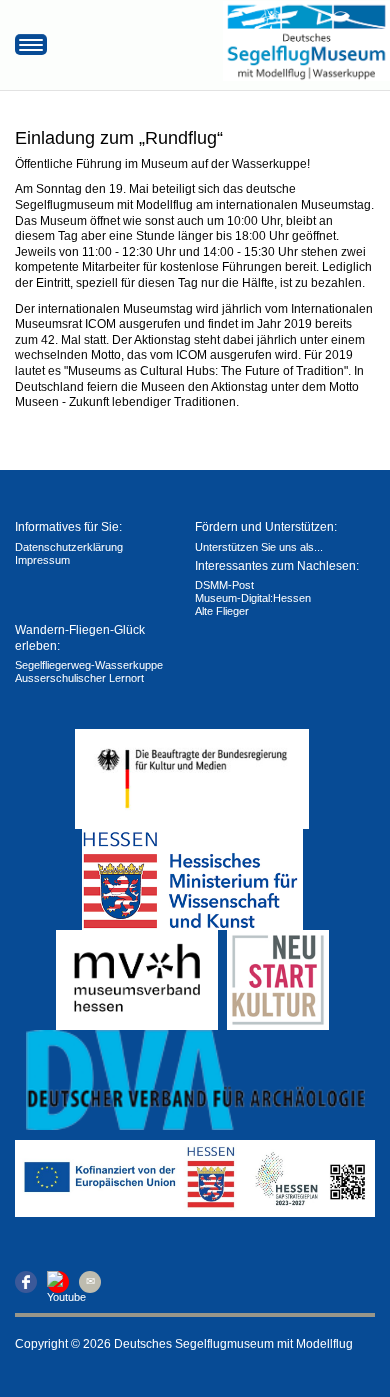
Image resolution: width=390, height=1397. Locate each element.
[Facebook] (26, 1282)
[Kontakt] (90, 1282)
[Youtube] (58, 1282)
